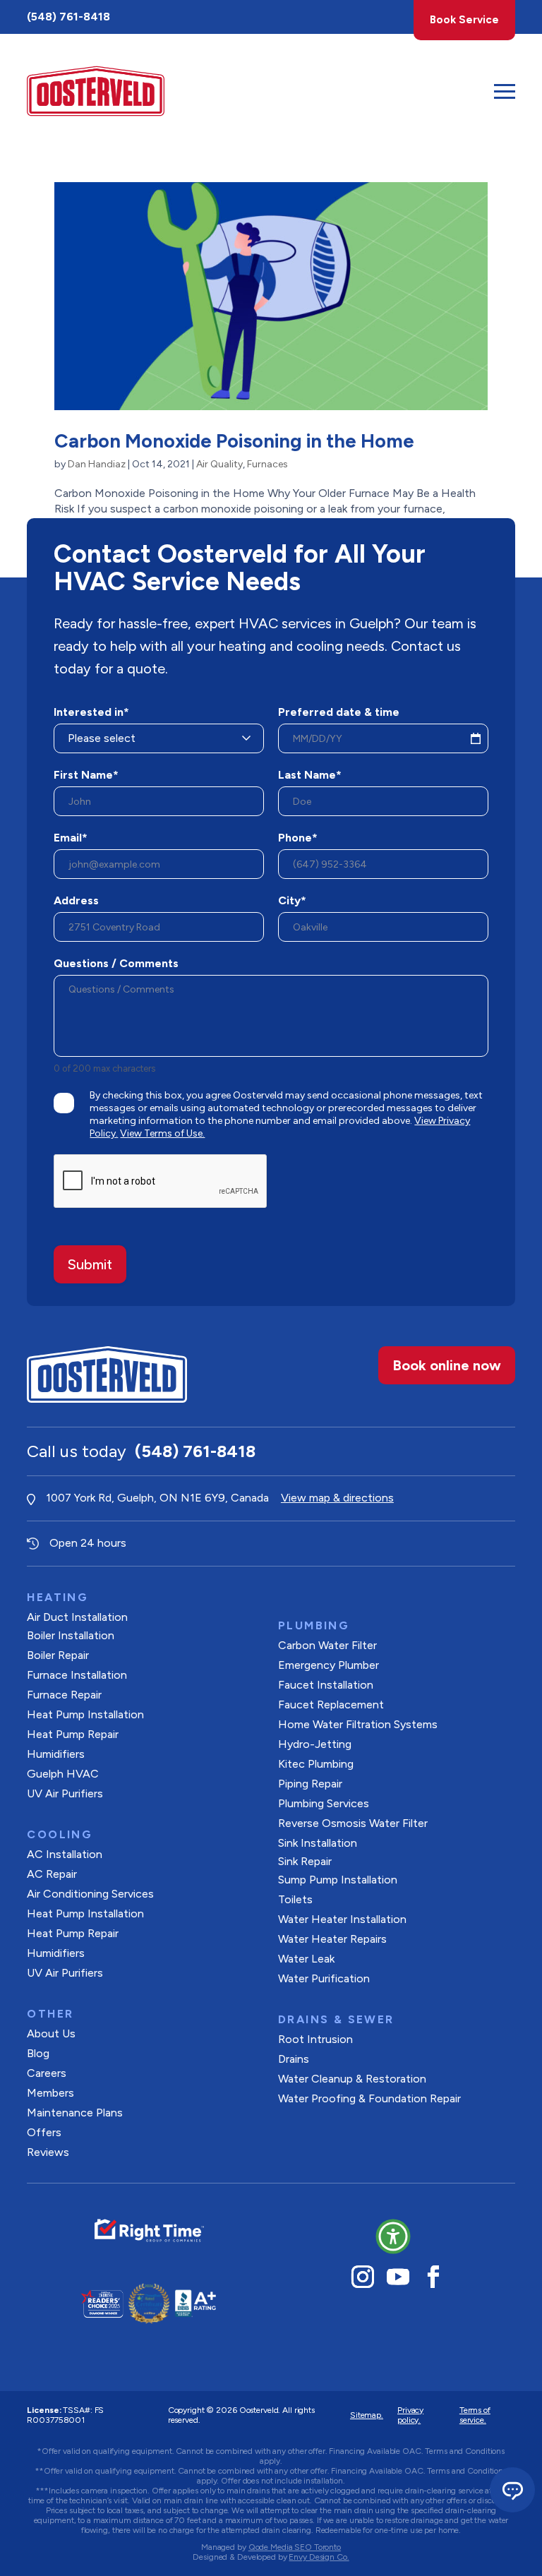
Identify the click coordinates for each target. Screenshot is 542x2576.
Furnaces (267, 464)
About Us (51, 2033)
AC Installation (65, 1854)
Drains (294, 2059)
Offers (44, 2132)
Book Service (464, 20)
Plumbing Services (324, 1803)
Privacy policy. (410, 2415)
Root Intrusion (315, 2039)
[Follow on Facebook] (433, 2277)
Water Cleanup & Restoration (352, 2079)
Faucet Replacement (331, 1705)
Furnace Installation (77, 1675)
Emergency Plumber (329, 1665)
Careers (47, 2073)
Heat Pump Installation (85, 1714)
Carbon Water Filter (327, 1645)
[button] (393, 2236)
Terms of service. (475, 2415)
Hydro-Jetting (315, 1744)
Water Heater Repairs (332, 1939)
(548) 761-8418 (68, 17)
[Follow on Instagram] (363, 2277)
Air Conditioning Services (90, 1894)
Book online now (447, 1365)
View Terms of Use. (162, 1133)
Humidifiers (56, 1754)
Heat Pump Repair (73, 1734)
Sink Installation (318, 1843)
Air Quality (219, 464)
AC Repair (52, 1874)
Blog (38, 2053)
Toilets (295, 1899)
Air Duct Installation (77, 1617)
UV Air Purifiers (65, 1793)
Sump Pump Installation (338, 1880)
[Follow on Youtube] (398, 2277)
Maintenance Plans (75, 2113)
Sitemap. (367, 2415)
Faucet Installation (326, 1685)
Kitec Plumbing (316, 1764)
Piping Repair (310, 1784)
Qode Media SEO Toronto (295, 2547)
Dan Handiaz (97, 464)
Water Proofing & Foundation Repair (369, 2098)
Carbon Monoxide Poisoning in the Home (234, 441)
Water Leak (306, 1959)
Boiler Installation (71, 1635)
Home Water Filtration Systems (358, 1724)
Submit (90, 1264)
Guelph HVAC (63, 1774)
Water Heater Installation (342, 1919)
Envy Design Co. (319, 2557)
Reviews (48, 2152)
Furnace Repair (64, 1695)
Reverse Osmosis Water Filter (353, 1823)
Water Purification (324, 1978)
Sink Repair (305, 1861)
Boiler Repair (58, 1655)
